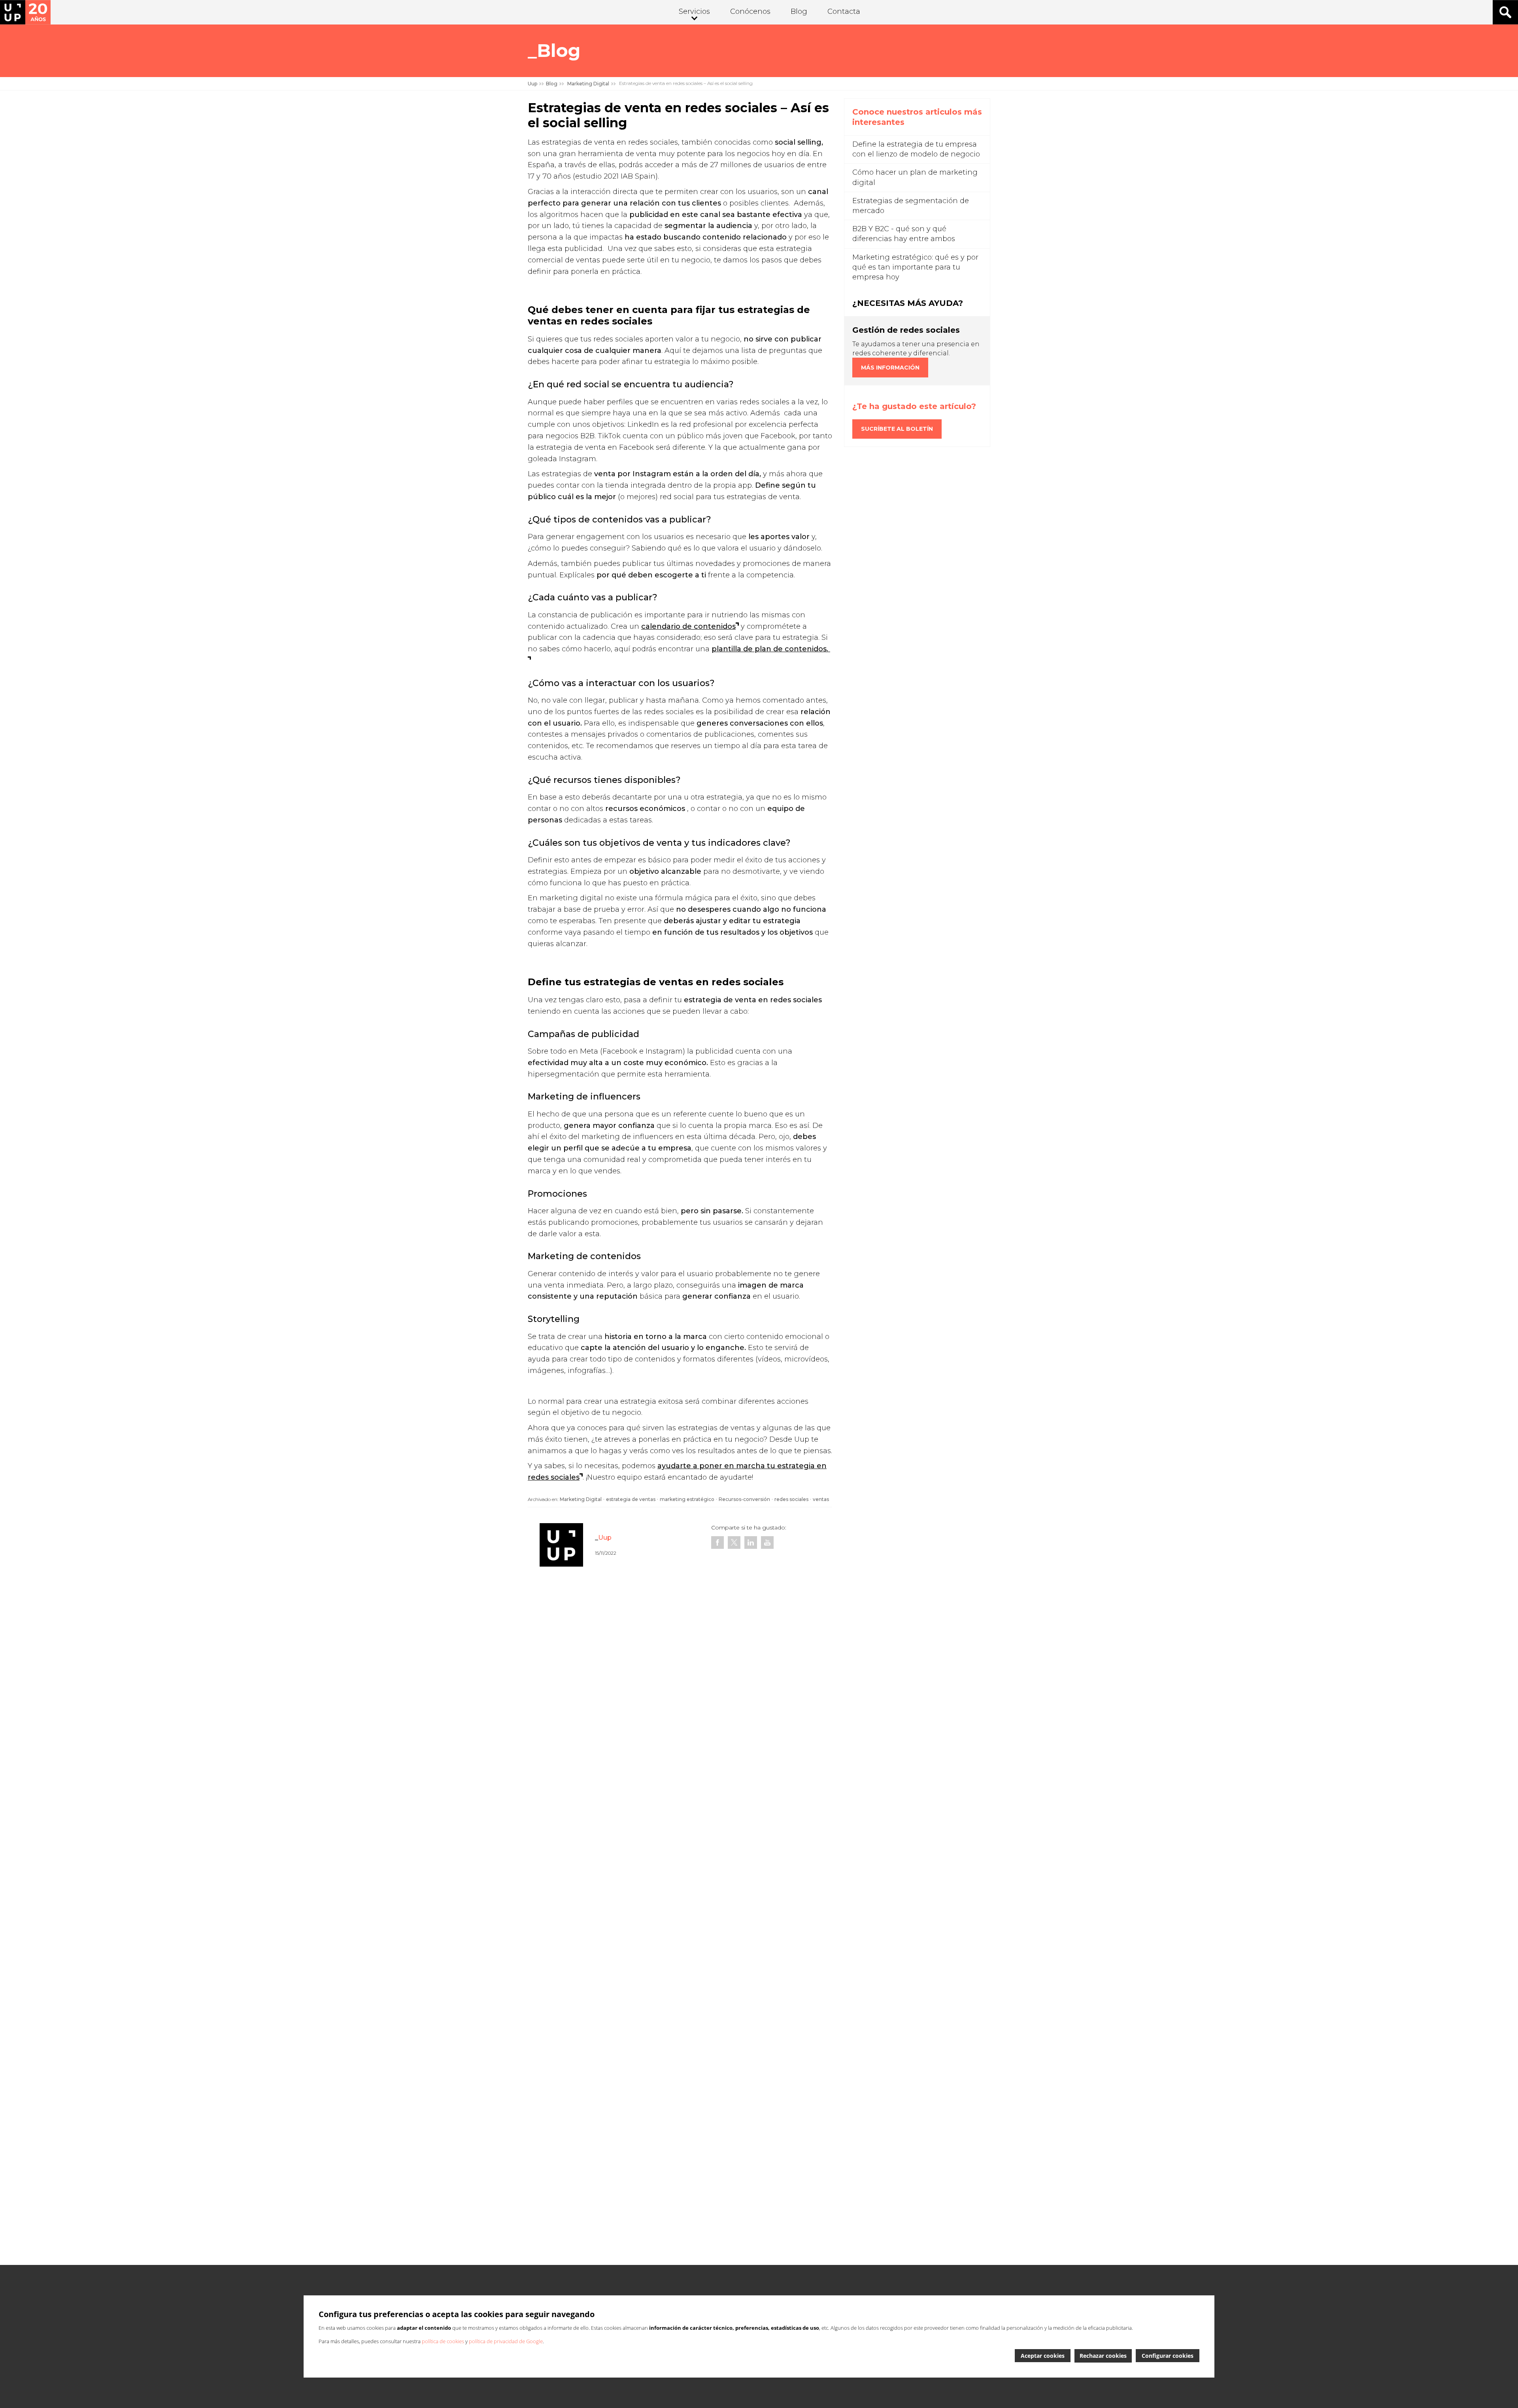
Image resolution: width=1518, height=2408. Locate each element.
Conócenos (750, 11)
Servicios (694, 11)
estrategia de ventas (631, 1499)
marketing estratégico (687, 1499)
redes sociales (791, 1499)
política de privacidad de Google (506, 2341)
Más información (890, 368)
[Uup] (25, 12)
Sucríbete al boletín (897, 429)
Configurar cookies (1168, 2356)
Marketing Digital (581, 1499)
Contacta (844, 11)
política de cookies (443, 2341)
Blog (799, 11)
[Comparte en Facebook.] (717, 1542)
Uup (532, 84)
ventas (821, 1499)
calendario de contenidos (688, 626)
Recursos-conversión (744, 1499)
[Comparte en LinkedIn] (751, 1542)
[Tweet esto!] (734, 1542)
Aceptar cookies (1043, 2356)
